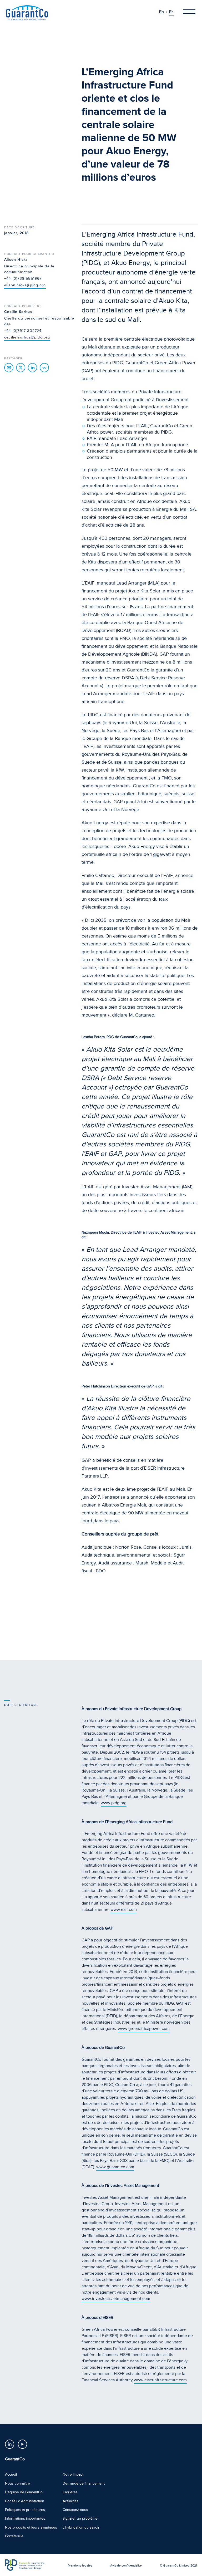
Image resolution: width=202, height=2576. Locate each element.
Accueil (11, 2474)
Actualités (70, 2501)
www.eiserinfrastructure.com (160, 2380)
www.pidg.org (114, 1803)
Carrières (70, 2492)
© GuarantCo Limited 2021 (178, 2565)
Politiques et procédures (25, 2510)
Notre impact (73, 2474)
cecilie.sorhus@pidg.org (27, 337)
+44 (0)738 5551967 (23, 279)
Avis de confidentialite (126, 2565)
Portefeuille (14, 2536)
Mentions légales (80, 2565)
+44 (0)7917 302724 (23, 331)
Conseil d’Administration (25, 2501)
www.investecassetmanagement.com (116, 2299)
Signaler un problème (80, 2518)
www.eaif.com (124, 1910)
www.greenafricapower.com (144, 2029)
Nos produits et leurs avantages (31, 2527)
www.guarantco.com (115, 2167)
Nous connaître (17, 2483)
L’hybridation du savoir (81, 2527)
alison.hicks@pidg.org (25, 285)
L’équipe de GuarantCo (24, 2492)
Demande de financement (84, 2483)
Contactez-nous (75, 2510)
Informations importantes (25, 2518)
